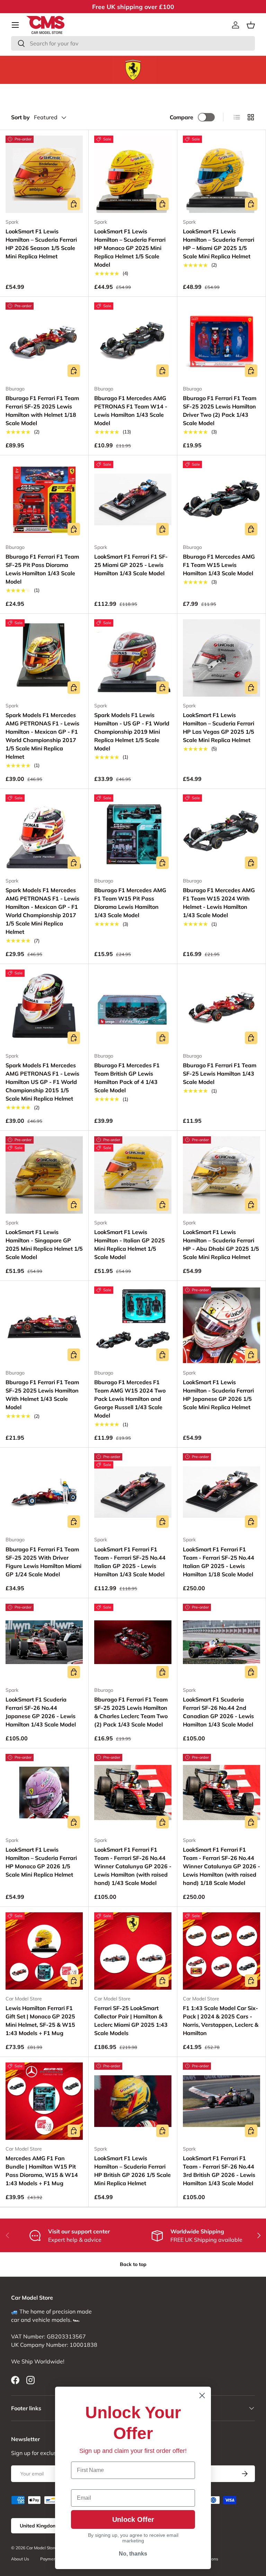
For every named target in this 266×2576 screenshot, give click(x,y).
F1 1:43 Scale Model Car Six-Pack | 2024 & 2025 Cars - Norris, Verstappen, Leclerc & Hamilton (221, 2021)
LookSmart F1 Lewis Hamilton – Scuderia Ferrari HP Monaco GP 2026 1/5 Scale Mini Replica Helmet (41, 1862)
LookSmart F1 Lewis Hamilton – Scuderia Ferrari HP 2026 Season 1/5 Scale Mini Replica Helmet (41, 244)
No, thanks (133, 2554)
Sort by (20, 117)
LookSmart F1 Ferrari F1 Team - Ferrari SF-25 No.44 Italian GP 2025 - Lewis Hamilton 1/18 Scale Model (219, 1562)
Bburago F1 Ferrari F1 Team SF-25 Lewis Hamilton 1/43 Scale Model (220, 1074)
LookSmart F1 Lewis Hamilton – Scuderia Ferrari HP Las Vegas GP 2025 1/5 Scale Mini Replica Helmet (219, 727)
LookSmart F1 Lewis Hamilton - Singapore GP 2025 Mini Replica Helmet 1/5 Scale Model (44, 1244)
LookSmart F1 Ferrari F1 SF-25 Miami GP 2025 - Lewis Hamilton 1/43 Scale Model (131, 565)
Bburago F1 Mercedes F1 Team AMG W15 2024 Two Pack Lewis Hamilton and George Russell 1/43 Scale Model (130, 1399)
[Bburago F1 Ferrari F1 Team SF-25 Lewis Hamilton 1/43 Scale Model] (221, 1008)
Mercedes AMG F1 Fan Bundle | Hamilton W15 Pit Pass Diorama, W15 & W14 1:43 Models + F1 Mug (42, 2171)
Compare (181, 117)
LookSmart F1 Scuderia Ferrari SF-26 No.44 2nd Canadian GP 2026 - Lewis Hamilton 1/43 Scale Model (218, 1712)
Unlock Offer (133, 2519)
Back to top (133, 2264)
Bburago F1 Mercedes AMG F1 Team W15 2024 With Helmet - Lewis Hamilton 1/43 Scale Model (219, 903)
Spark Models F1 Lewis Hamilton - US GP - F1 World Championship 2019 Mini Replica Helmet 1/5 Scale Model (132, 732)
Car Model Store (42, 2548)
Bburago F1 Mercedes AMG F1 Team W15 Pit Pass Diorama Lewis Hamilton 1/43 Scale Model (130, 903)
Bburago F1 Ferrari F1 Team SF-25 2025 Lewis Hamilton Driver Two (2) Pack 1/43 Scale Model (220, 411)
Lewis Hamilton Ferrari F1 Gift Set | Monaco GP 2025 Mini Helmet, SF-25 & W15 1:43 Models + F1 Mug (40, 2021)
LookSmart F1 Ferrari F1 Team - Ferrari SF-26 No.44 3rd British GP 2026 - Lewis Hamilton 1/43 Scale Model (219, 2171)
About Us (20, 2559)
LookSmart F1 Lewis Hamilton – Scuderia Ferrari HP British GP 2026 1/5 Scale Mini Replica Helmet (132, 2171)
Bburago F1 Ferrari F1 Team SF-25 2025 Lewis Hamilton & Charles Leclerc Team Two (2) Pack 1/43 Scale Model (131, 1712)
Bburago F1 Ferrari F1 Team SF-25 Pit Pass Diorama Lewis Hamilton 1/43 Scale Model (42, 569)
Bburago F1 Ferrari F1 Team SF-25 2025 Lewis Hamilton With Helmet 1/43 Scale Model (42, 1395)
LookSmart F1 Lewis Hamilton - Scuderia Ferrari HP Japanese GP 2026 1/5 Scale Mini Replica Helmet (218, 1395)
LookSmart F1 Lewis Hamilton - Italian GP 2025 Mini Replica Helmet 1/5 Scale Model (130, 1244)
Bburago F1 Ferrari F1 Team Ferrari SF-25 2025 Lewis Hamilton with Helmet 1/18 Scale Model (42, 411)
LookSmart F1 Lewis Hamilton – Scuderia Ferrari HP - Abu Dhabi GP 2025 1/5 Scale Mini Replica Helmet (221, 1244)
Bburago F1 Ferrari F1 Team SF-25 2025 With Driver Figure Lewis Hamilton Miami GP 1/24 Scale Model (43, 1562)
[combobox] (133, 43)
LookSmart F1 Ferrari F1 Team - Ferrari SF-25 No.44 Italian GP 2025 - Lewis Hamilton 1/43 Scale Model (130, 1562)
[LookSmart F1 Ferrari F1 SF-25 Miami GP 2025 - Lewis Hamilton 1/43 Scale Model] (133, 499)
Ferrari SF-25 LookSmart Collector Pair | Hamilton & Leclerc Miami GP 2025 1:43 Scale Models (131, 2021)
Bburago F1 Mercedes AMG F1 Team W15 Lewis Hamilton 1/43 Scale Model (219, 565)
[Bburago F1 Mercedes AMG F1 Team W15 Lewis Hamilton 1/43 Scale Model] (221, 499)
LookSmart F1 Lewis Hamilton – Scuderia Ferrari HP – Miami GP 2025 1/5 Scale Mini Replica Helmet (219, 244)
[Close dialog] (202, 2396)
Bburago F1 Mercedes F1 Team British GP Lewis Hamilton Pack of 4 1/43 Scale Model (127, 1078)
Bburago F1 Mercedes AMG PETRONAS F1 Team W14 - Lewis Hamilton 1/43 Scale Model (131, 411)
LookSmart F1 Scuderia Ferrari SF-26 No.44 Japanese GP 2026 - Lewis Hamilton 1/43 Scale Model (41, 1712)
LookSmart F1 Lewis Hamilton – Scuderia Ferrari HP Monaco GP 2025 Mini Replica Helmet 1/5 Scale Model (130, 248)
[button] (251, 25)
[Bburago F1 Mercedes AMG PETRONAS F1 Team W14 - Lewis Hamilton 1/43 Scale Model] (133, 341)
